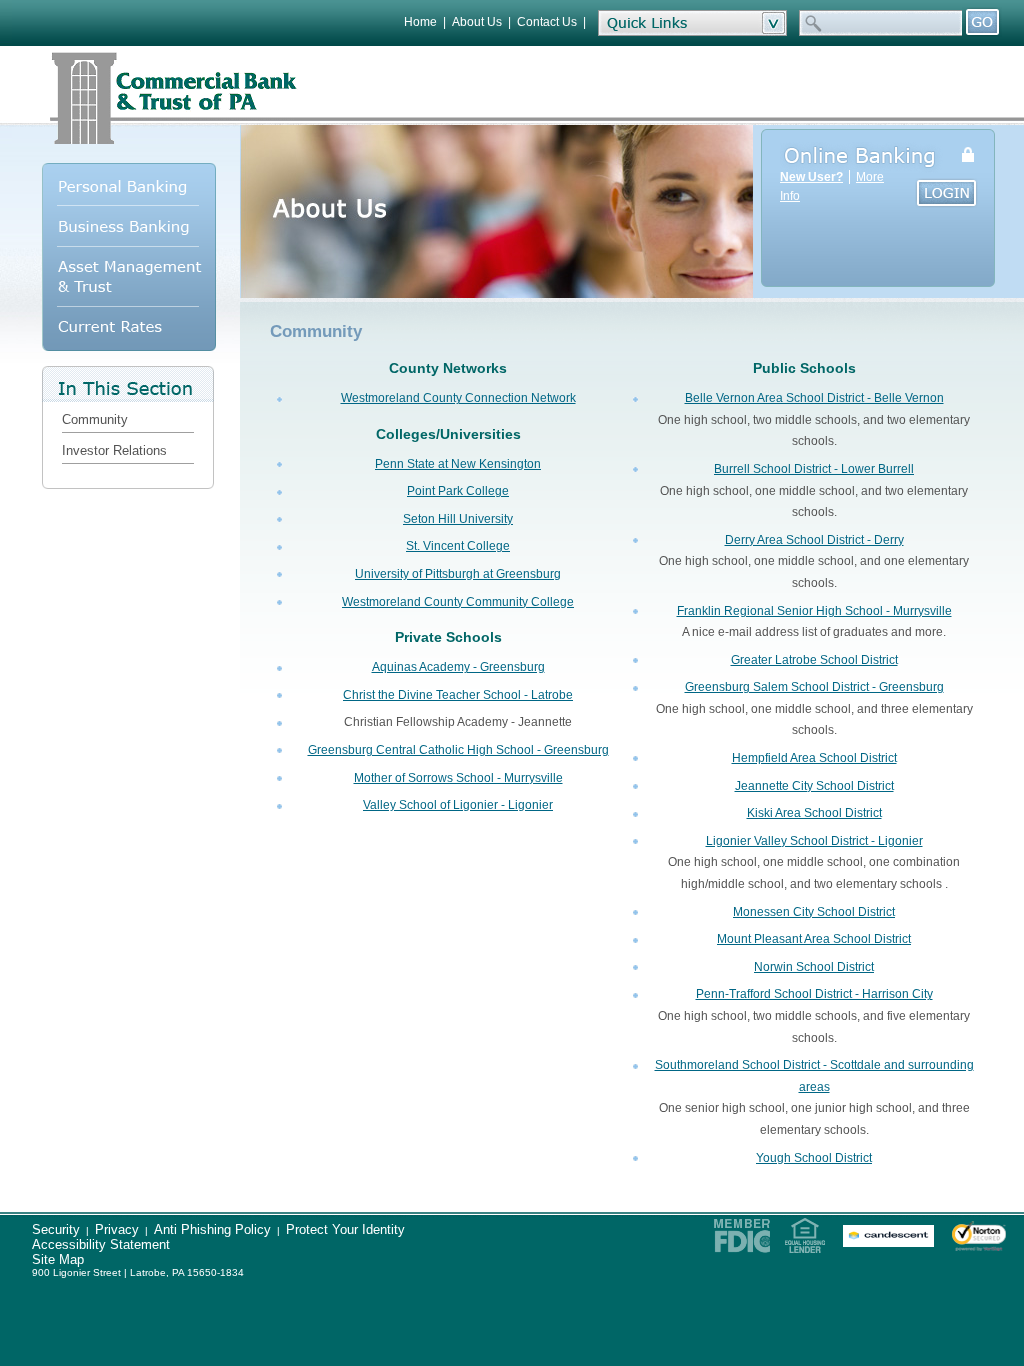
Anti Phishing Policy (212, 1229)
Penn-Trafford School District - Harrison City (814, 994)
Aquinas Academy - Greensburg (458, 667)
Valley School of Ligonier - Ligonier (458, 805)
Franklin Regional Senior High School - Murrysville (814, 611)
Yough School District (814, 1158)
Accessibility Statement (101, 1244)
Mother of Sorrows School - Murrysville (458, 778)
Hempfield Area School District (814, 758)
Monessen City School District (814, 912)
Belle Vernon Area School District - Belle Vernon (814, 398)
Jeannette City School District (814, 786)
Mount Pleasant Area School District (814, 939)
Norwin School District (814, 967)
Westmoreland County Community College (458, 602)
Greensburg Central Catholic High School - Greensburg (458, 750)
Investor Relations (114, 450)
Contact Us (547, 22)
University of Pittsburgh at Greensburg (458, 574)
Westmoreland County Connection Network (458, 398)
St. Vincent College (458, 546)
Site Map (58, 1259)
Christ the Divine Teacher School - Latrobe (458, 695)
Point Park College (458, 491)
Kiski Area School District (814, 813)
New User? (811, 177)
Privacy (117, 1229)
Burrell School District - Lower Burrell (814, 469)
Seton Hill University (458, 519)
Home (420, 22)
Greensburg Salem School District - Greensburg (814, 687)
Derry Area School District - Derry (814, 540)
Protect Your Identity (345, 1229)
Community (95, 419)
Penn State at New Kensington (458, 464)
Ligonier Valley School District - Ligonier (814, 841)
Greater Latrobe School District (814, 660)
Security (56, 1229)
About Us (477, 22)
